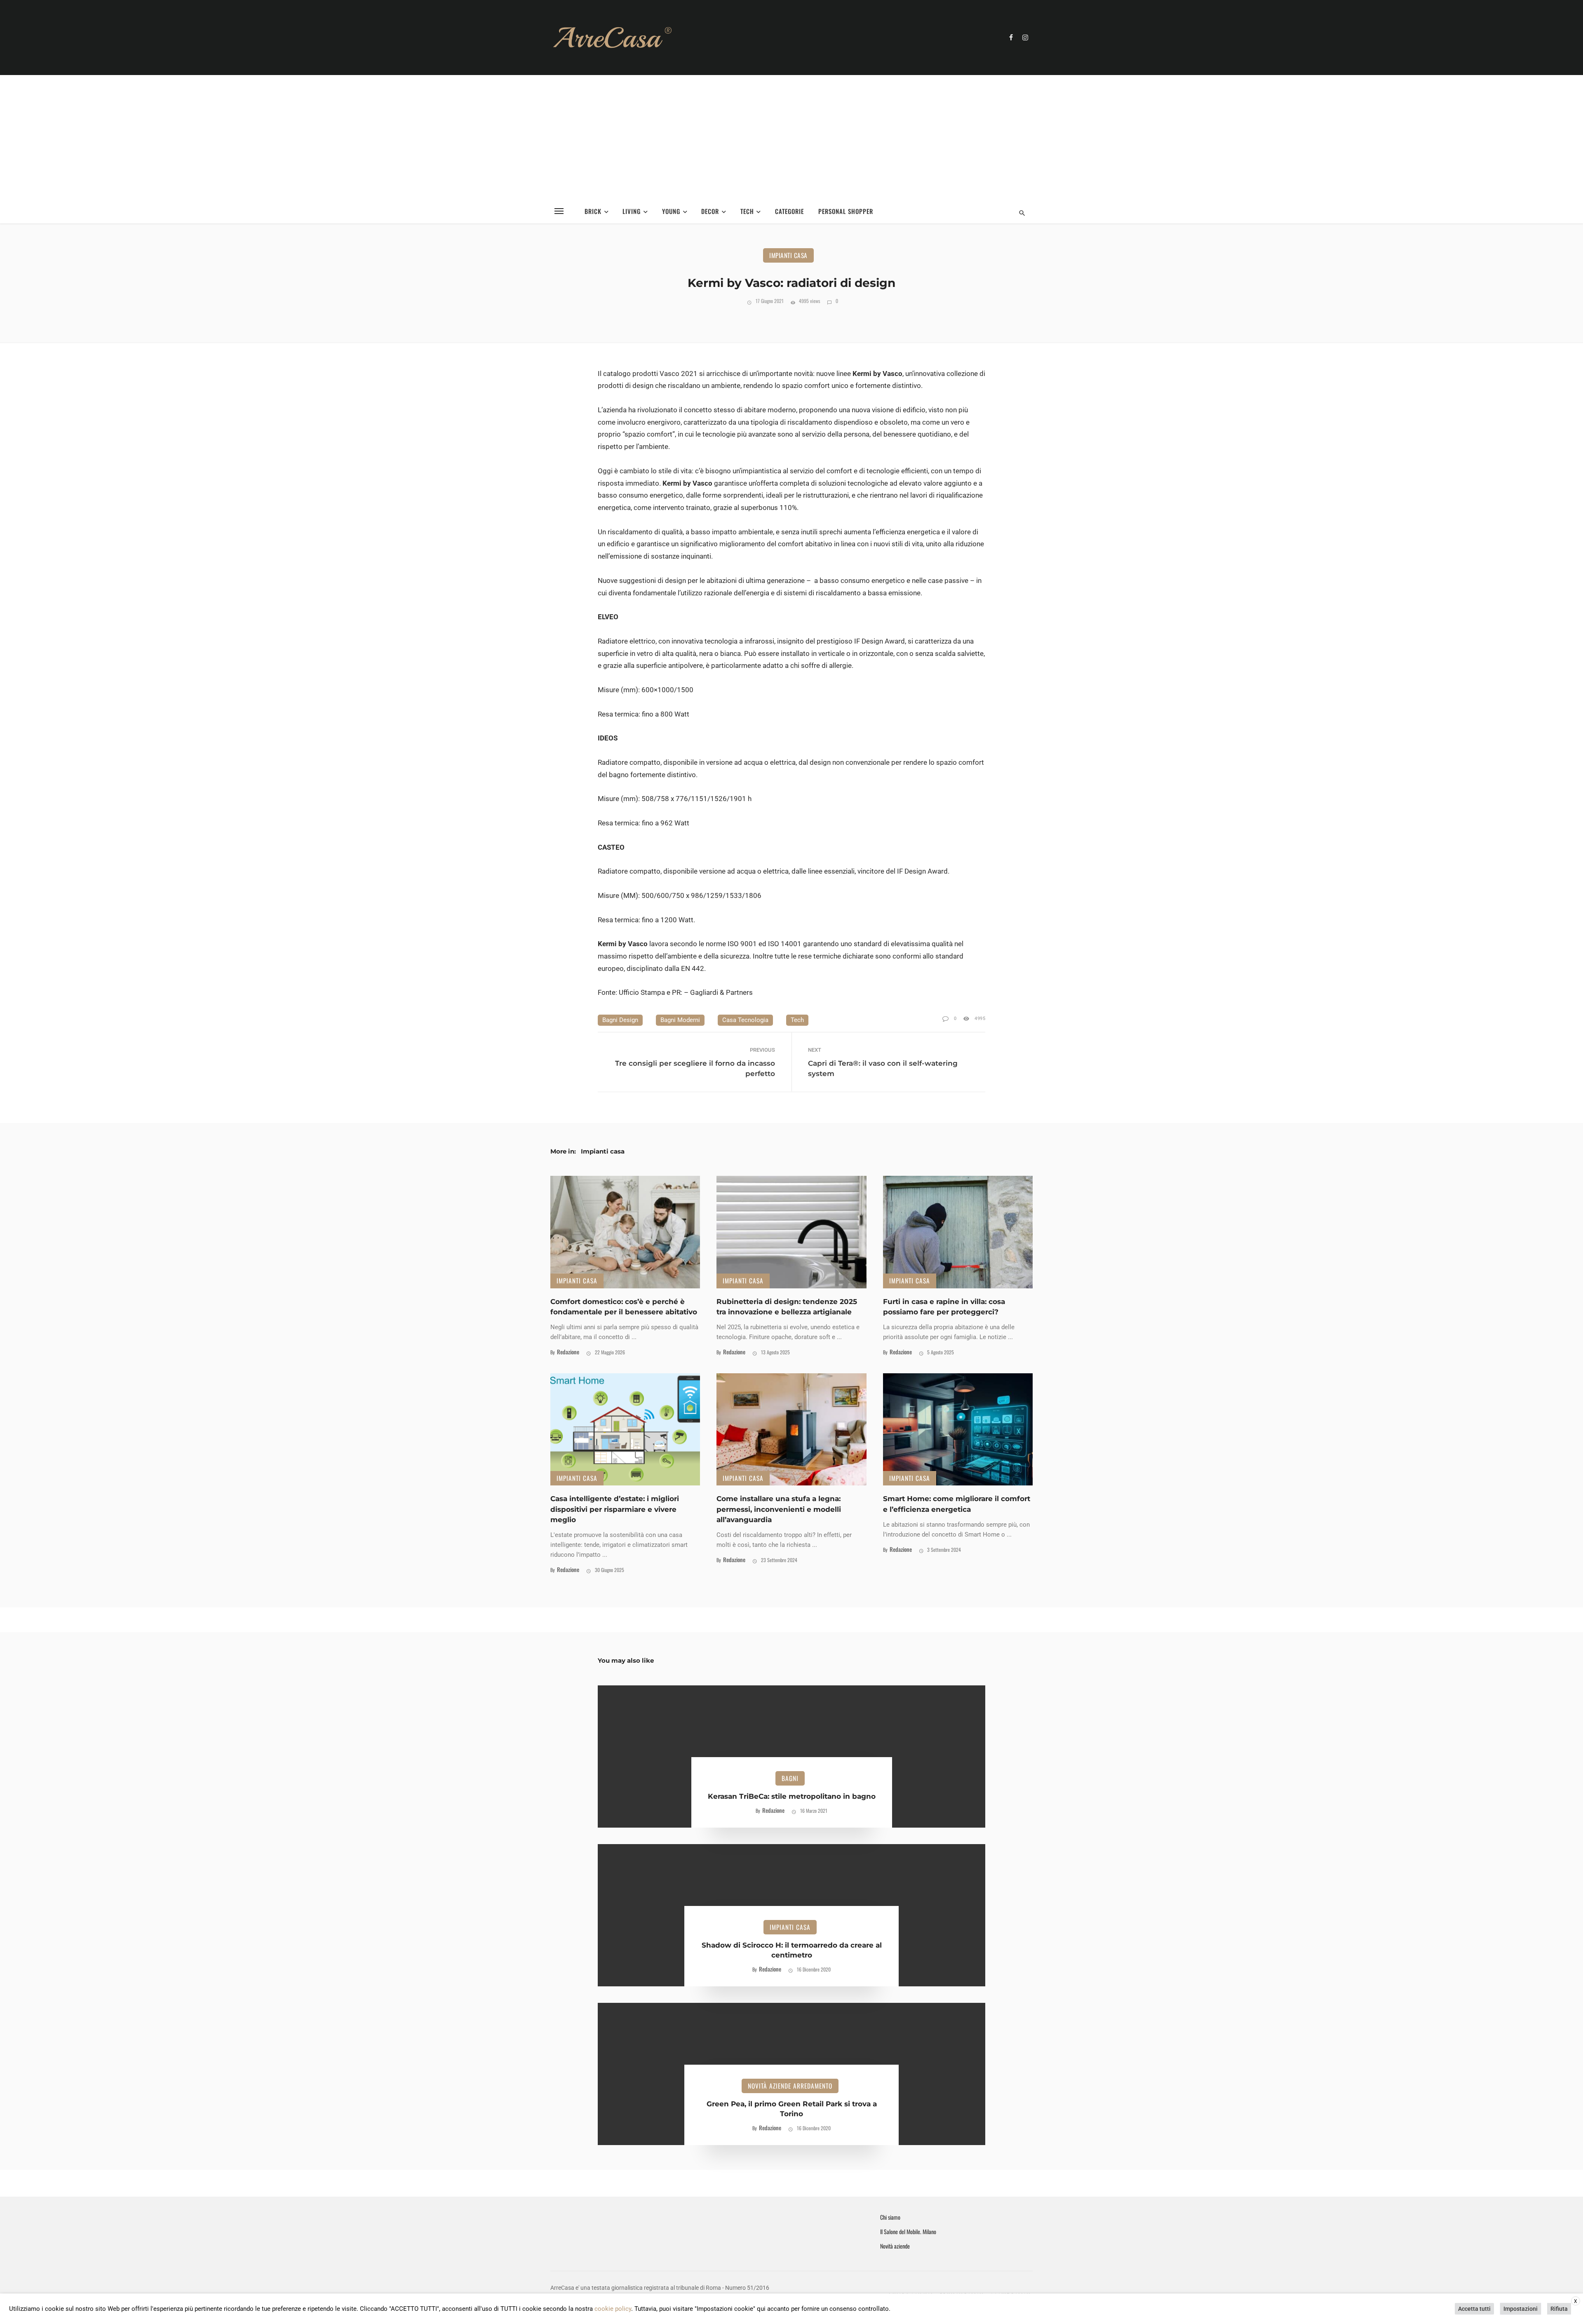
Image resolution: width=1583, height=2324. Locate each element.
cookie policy (613, 2309)
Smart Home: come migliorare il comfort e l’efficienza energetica (957, 1504)
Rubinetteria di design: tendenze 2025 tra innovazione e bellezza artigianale (787, 1307)
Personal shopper (846, 211)
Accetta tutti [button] (1474, 2309)
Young (671, 211)
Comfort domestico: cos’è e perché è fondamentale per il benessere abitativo (624, 1307)
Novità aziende (895, 2246)
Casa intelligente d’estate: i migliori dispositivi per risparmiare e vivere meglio (615, 1509)
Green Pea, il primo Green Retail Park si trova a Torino (792, 2109)
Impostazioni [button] (1521, 2309)
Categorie (789, 211)
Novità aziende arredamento (790, 2086)
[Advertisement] (791, 137)
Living (632, 211)
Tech (747, 211)
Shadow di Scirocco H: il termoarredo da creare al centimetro (792, 1950)
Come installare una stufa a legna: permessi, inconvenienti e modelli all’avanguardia (779, 1509)
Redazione (568, 1352)
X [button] (1576, 2301)
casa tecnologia (745, 1020)
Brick (593, 211)
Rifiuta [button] (1559, 2309)
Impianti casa (788, 255)
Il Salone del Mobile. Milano (908, 2232)
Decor (710, 211)
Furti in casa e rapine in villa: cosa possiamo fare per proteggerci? (944, 1307)
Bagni (790, 1778)
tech (797, 1020)
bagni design (620, 1020)
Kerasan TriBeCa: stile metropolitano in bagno (792, 1796)
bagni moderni (680, 1020)
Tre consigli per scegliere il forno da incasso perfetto (695, 1068)
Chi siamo (890, 2217)
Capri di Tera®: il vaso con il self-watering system (883, 1068)
